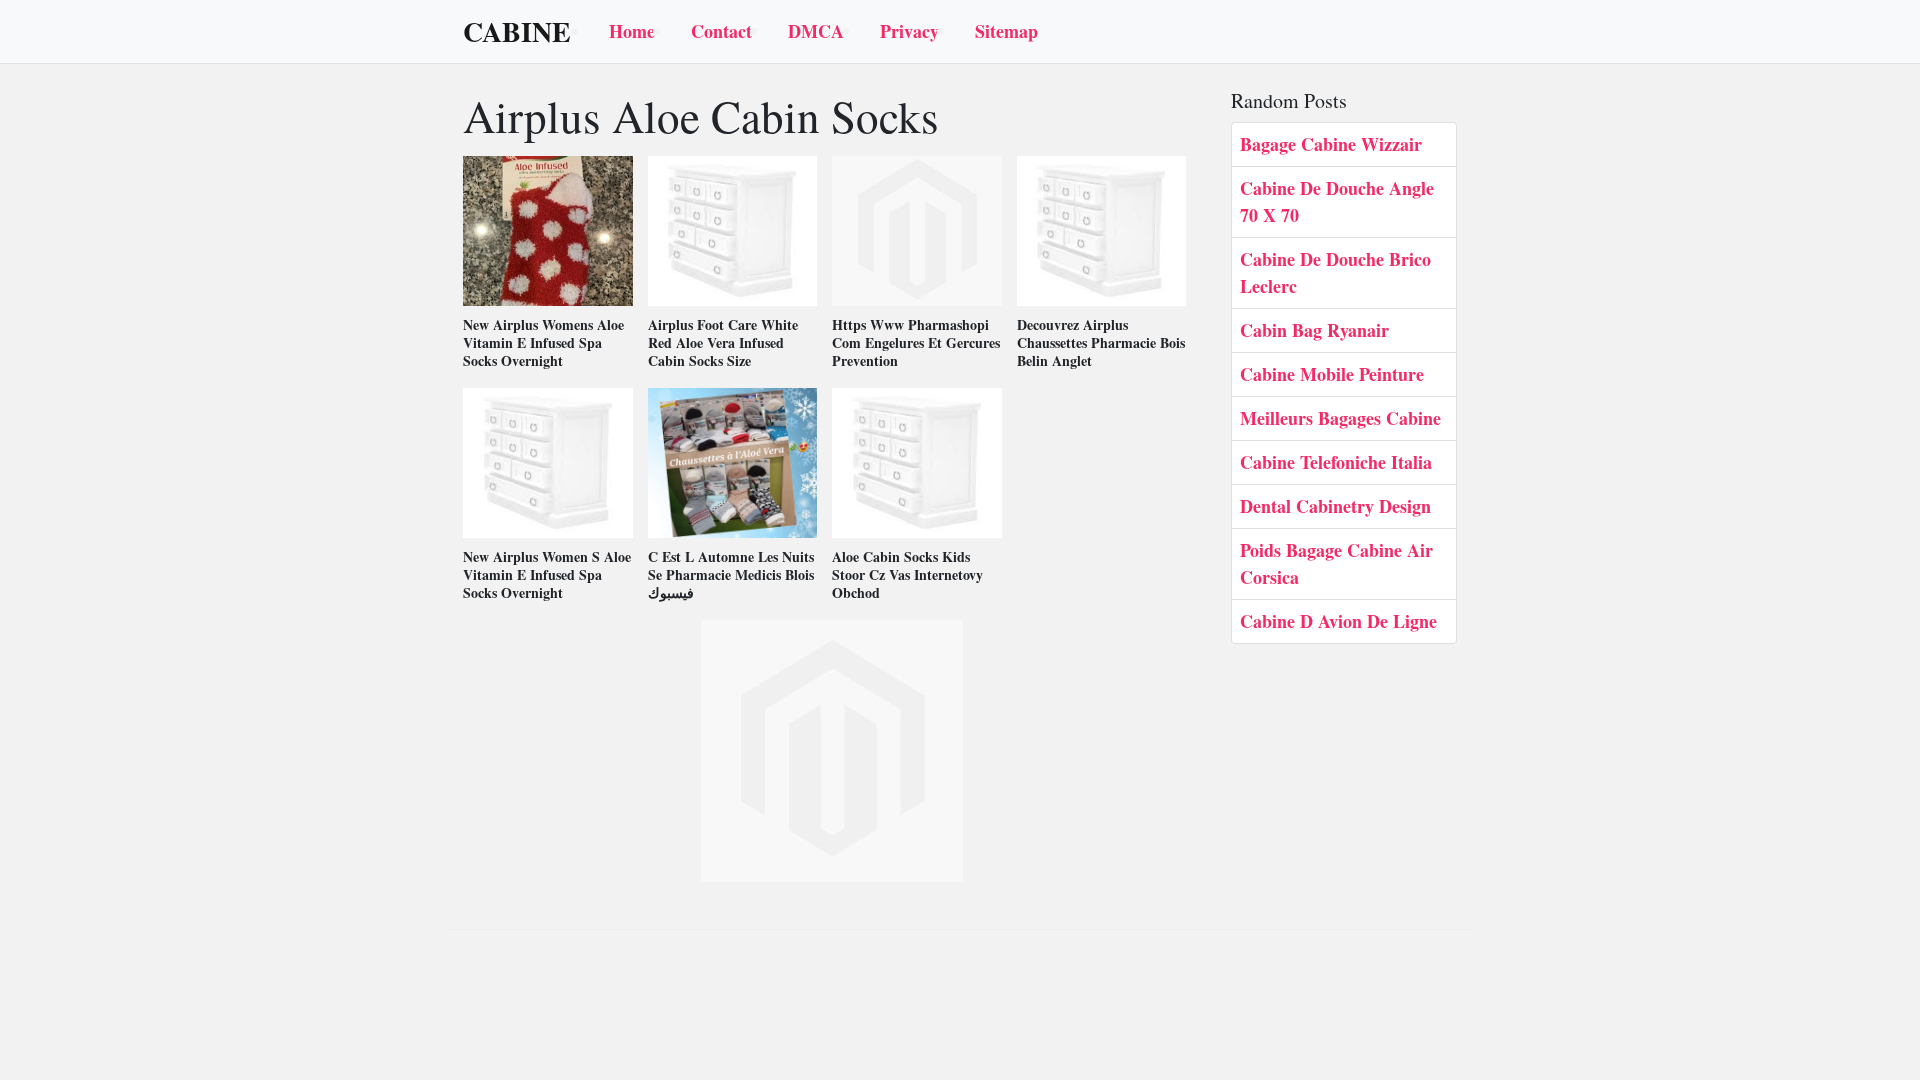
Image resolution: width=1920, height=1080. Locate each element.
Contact (721, 31)
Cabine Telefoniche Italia (1336, 462)
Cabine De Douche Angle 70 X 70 (1337, 201)
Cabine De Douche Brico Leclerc (1335, 272)
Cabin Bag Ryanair (1314, 330)
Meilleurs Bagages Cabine (1340, 418)
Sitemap (1006, 31)
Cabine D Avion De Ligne (1338, 621)
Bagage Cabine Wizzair (1331, 144)
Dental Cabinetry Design (1335, 506)
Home (632, 31)
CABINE (517, 32)
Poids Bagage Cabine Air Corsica (1336, 563)
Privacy (909, 31)
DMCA (816, 31)
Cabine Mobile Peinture (1332, 374)
